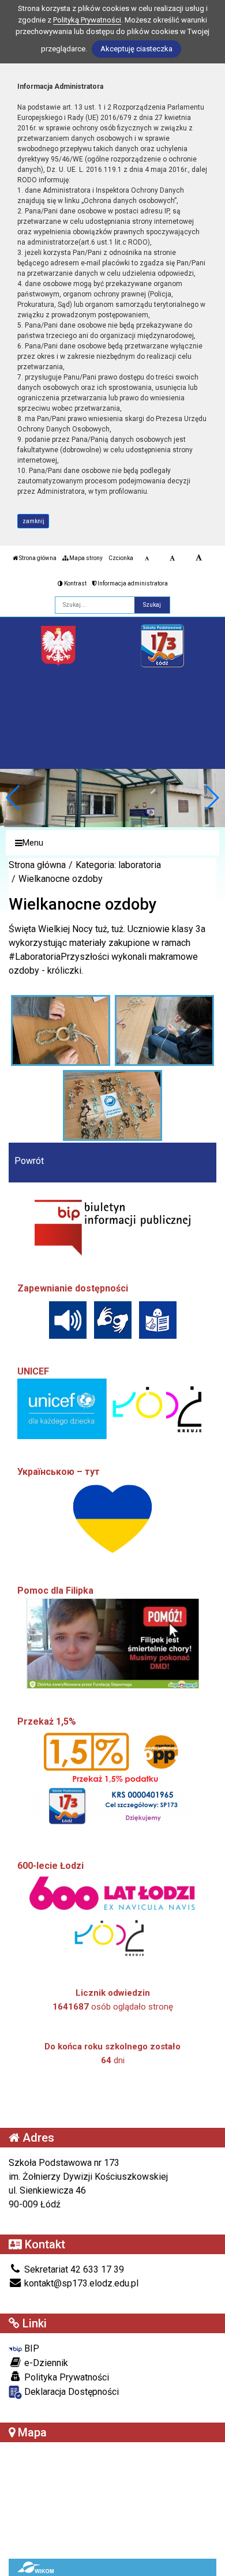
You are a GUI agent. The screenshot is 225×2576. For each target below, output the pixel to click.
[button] (211, 798)
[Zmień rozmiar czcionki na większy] (172, 558)
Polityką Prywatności (87, 20)
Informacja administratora (132, 583)
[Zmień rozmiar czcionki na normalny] (147, 558)
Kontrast (75, 583)
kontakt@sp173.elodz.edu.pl (80, 2283)
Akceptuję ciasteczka (136, 49)
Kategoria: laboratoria (118, 865)
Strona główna (37, 558)
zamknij (33, 521)
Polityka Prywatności (65, 2377)
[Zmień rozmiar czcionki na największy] (199, 558)
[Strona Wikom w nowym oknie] (35, 2567)
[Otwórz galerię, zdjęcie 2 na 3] (165, 1030)
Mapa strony (85, 558)
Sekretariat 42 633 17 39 (73, 2269)
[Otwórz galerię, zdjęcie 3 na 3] (113, 1105)
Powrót (29, 1161)
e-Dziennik (45, 2363)
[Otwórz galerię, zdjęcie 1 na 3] (61, 1030)
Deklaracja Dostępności (70, 2392)
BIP (31, 2348)
